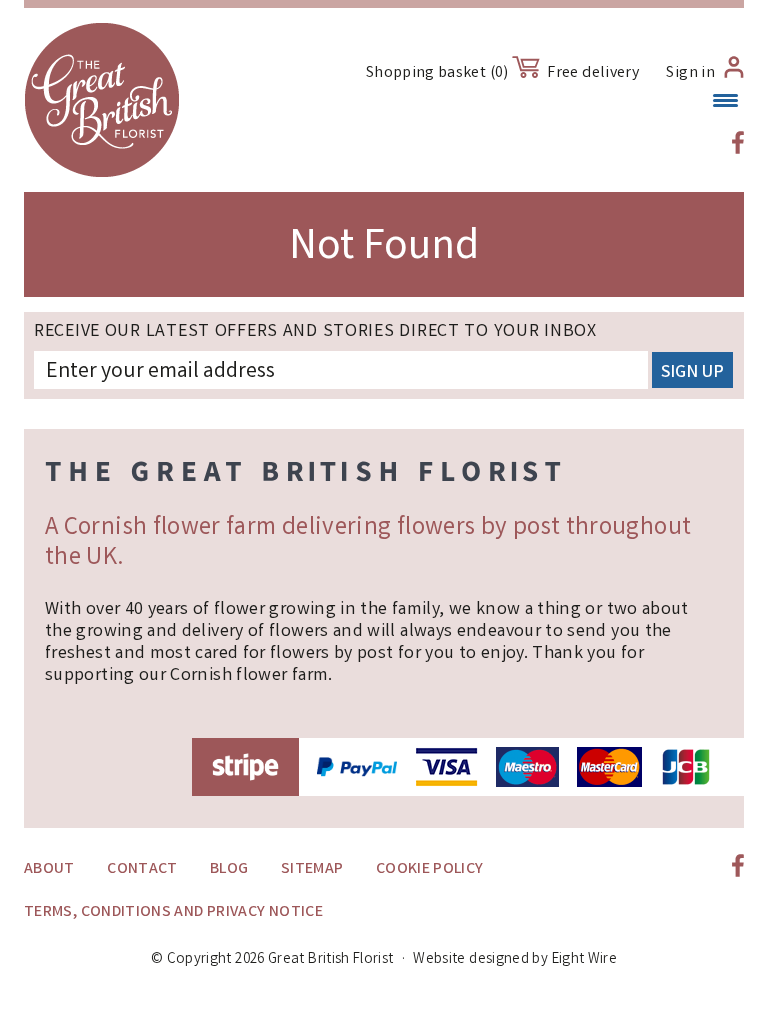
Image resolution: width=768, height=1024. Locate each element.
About (49, 869)
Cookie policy (430, 869)
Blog (229, 869)
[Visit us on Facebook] (738, 142)
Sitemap (312, 869)
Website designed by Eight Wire (515, 960)
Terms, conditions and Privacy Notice (173, 912)
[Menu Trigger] (725, 102)
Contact (142, 869)
